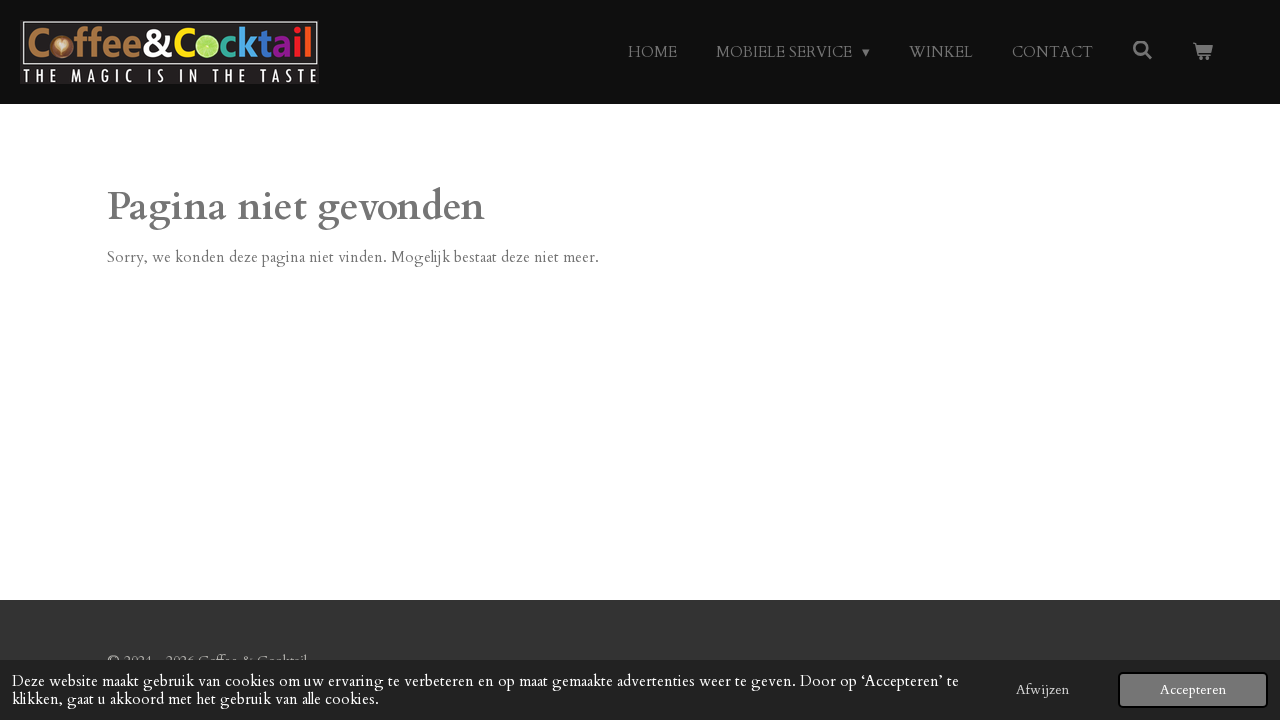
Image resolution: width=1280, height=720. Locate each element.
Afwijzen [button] (1042, 690)
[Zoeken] (1142, 51)
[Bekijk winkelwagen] (1202, 52)
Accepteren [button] (1193, 690)
